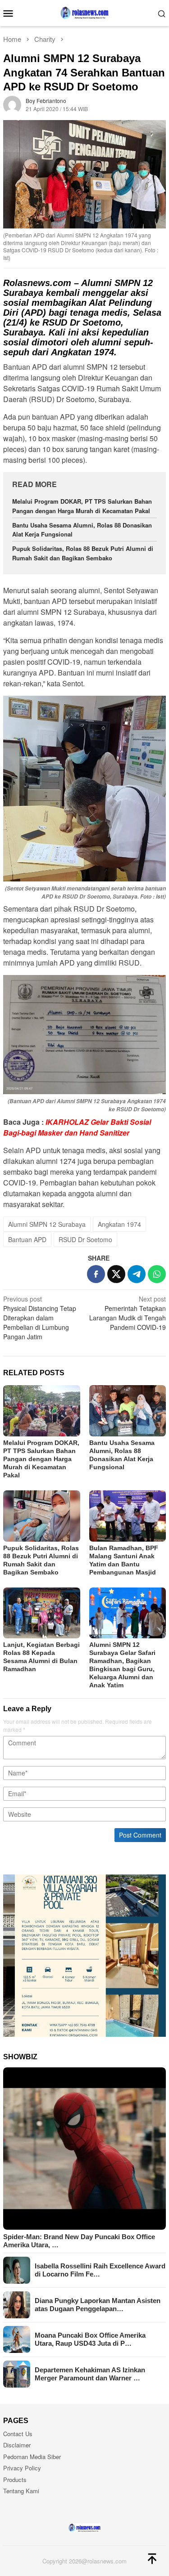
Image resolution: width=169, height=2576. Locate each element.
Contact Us (18, 2434)
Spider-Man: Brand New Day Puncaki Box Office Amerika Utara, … (79, 2241)
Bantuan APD (27, 1239)
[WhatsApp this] (157, 1274)
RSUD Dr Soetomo (85, 1239)
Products (15, 2480)
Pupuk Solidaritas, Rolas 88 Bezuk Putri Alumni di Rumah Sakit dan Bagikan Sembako (83, 553)
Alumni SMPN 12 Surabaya (47, 1224)
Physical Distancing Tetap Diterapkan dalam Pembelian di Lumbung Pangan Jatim (40, 1318)
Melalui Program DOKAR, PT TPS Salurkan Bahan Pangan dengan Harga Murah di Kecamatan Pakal (41, 1459)
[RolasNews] (84, 12)
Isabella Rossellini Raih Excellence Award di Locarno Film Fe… (100, 2270)
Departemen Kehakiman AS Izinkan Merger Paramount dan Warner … (90, 2374)
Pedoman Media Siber (32, 2457)
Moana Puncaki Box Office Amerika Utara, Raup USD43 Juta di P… (90, 2339)
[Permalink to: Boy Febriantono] (12, 104)
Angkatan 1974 (119, 1224)
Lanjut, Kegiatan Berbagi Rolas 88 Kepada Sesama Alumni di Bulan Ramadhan (41, 1657)
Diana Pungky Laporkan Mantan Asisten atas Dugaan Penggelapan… (98, 2305)
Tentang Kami (21, 2491)
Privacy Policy (22, 2468)
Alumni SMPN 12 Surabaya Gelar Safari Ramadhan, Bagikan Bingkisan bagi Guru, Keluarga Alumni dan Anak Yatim (122, 1665)
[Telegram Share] (137, 1274)
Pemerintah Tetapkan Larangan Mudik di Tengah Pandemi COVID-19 (128, 1313)
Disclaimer (17, 2445)
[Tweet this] (116, 1274)
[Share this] (96, 1274)
